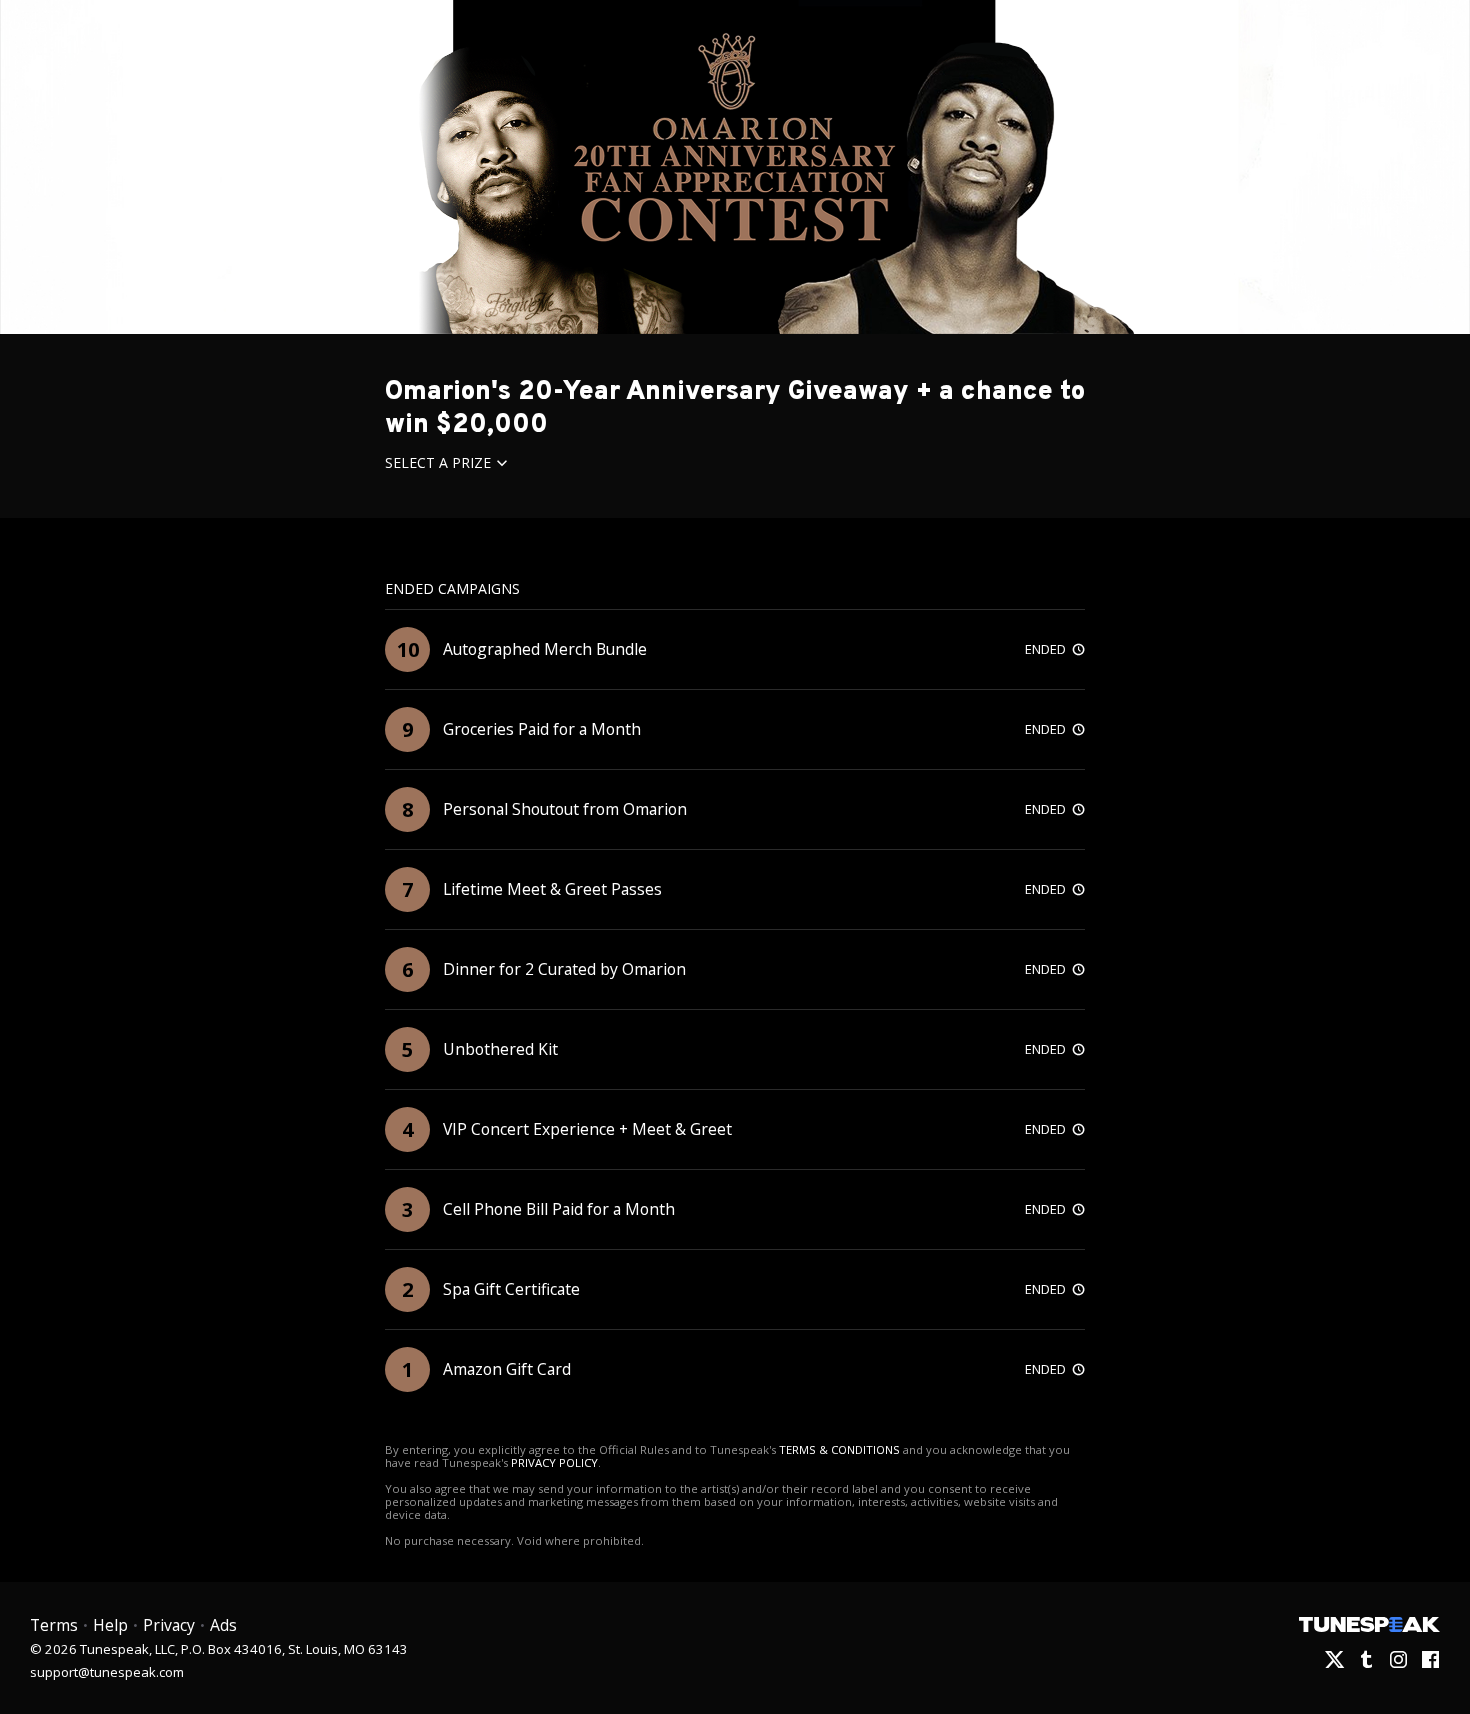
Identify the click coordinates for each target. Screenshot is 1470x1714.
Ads (223, 1625)
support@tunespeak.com (107, 1671)
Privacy (169, 1625)
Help (110, 1625)
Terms (54, 1625)
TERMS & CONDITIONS (839, 1449)
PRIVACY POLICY (554, 1462)
